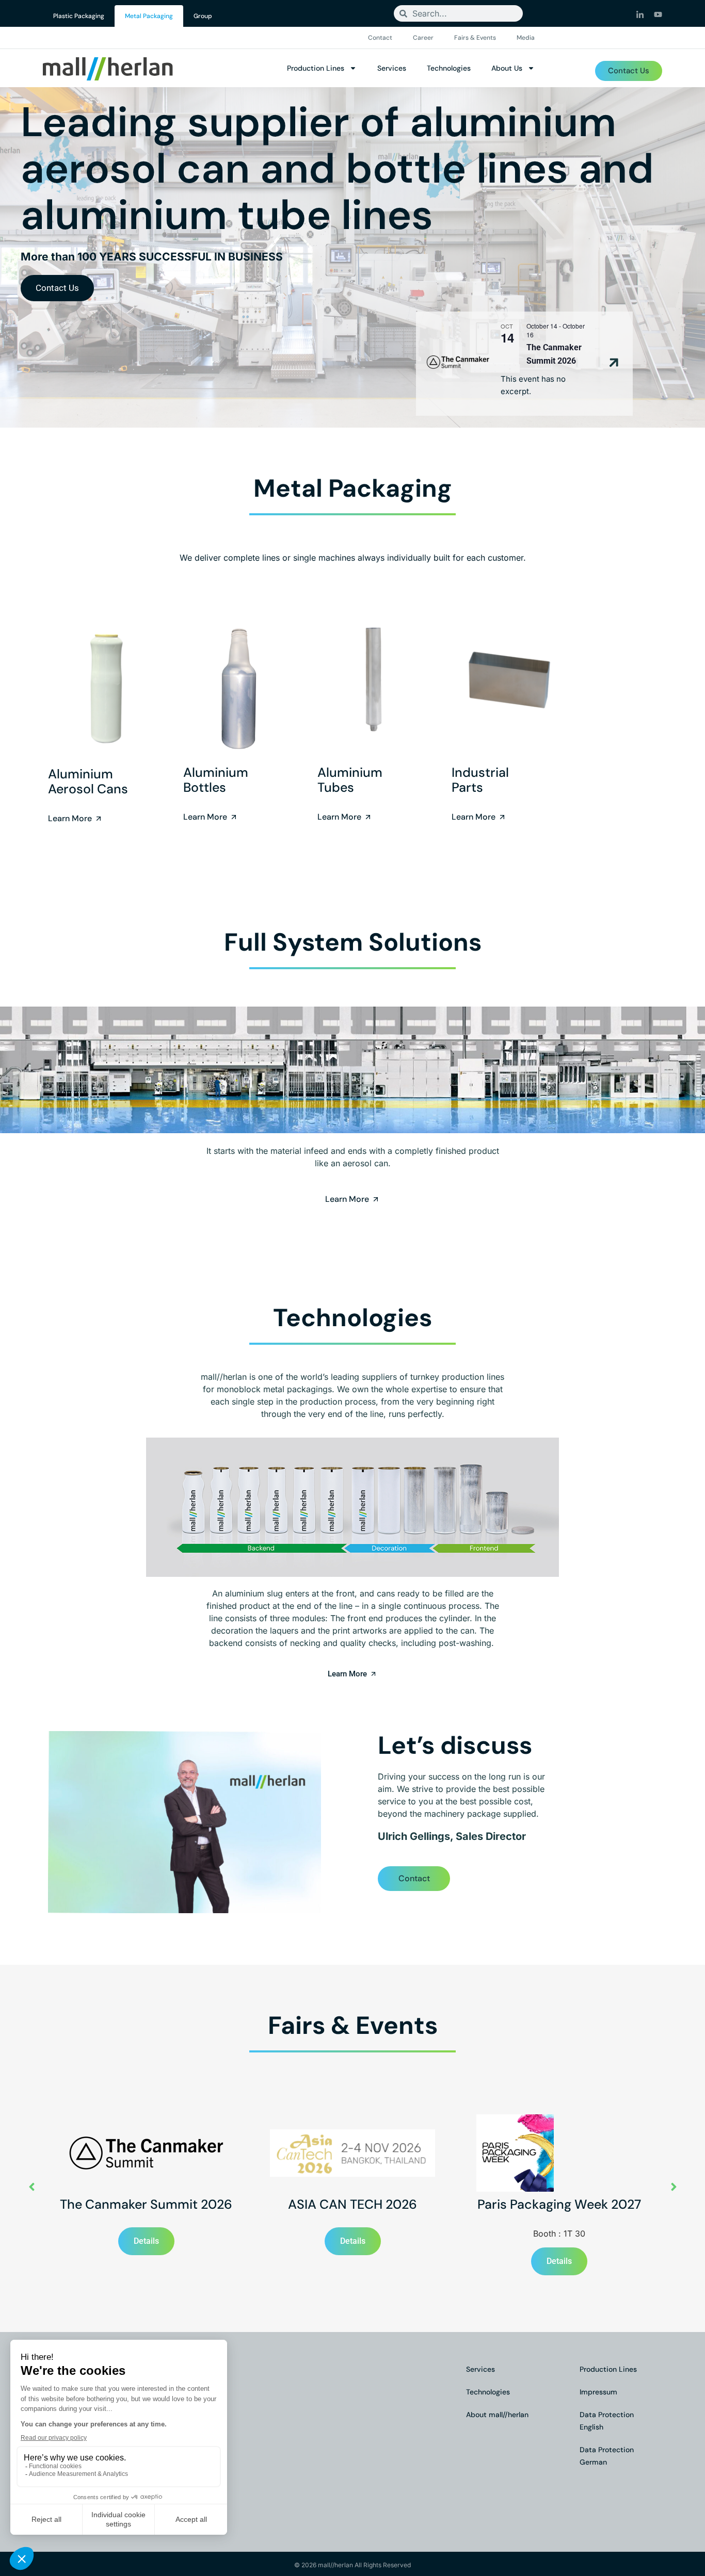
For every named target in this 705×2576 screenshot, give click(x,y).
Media (526, 38)
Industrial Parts (480, 780)
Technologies (449, 68)
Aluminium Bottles (216, 780)
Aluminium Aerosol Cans (88, 781)
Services (392, 68)
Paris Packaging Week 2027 (559, 2204)
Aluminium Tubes (350, 780)
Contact (380, 38)
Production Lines (316, 68)
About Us (507, 68)
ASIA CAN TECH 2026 (352, 2204)
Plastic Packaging (79, 16)
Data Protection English (607, 2421)
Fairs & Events (475, 38)
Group (203, 16)
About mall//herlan (497, 2415)
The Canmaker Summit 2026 (146, 2204)
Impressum (598, 2392)
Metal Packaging (149, 16)
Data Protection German (607, 2456)
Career (423, 38)
